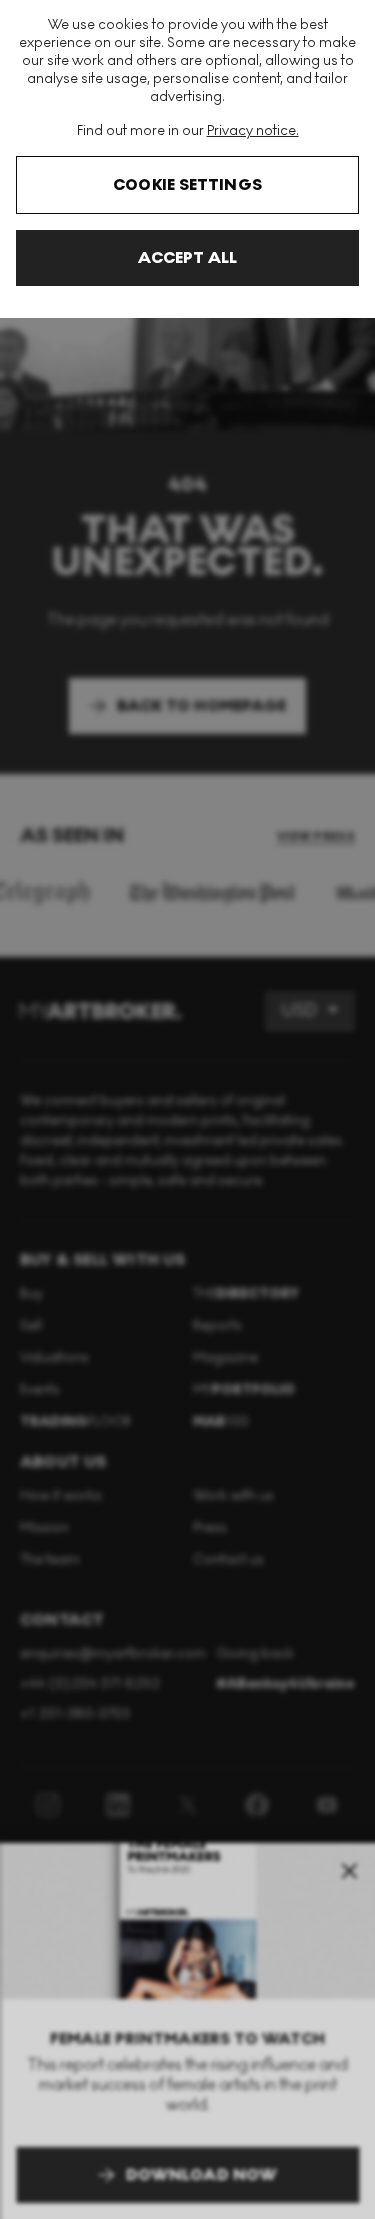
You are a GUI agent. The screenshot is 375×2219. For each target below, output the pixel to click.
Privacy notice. (253, 130)
